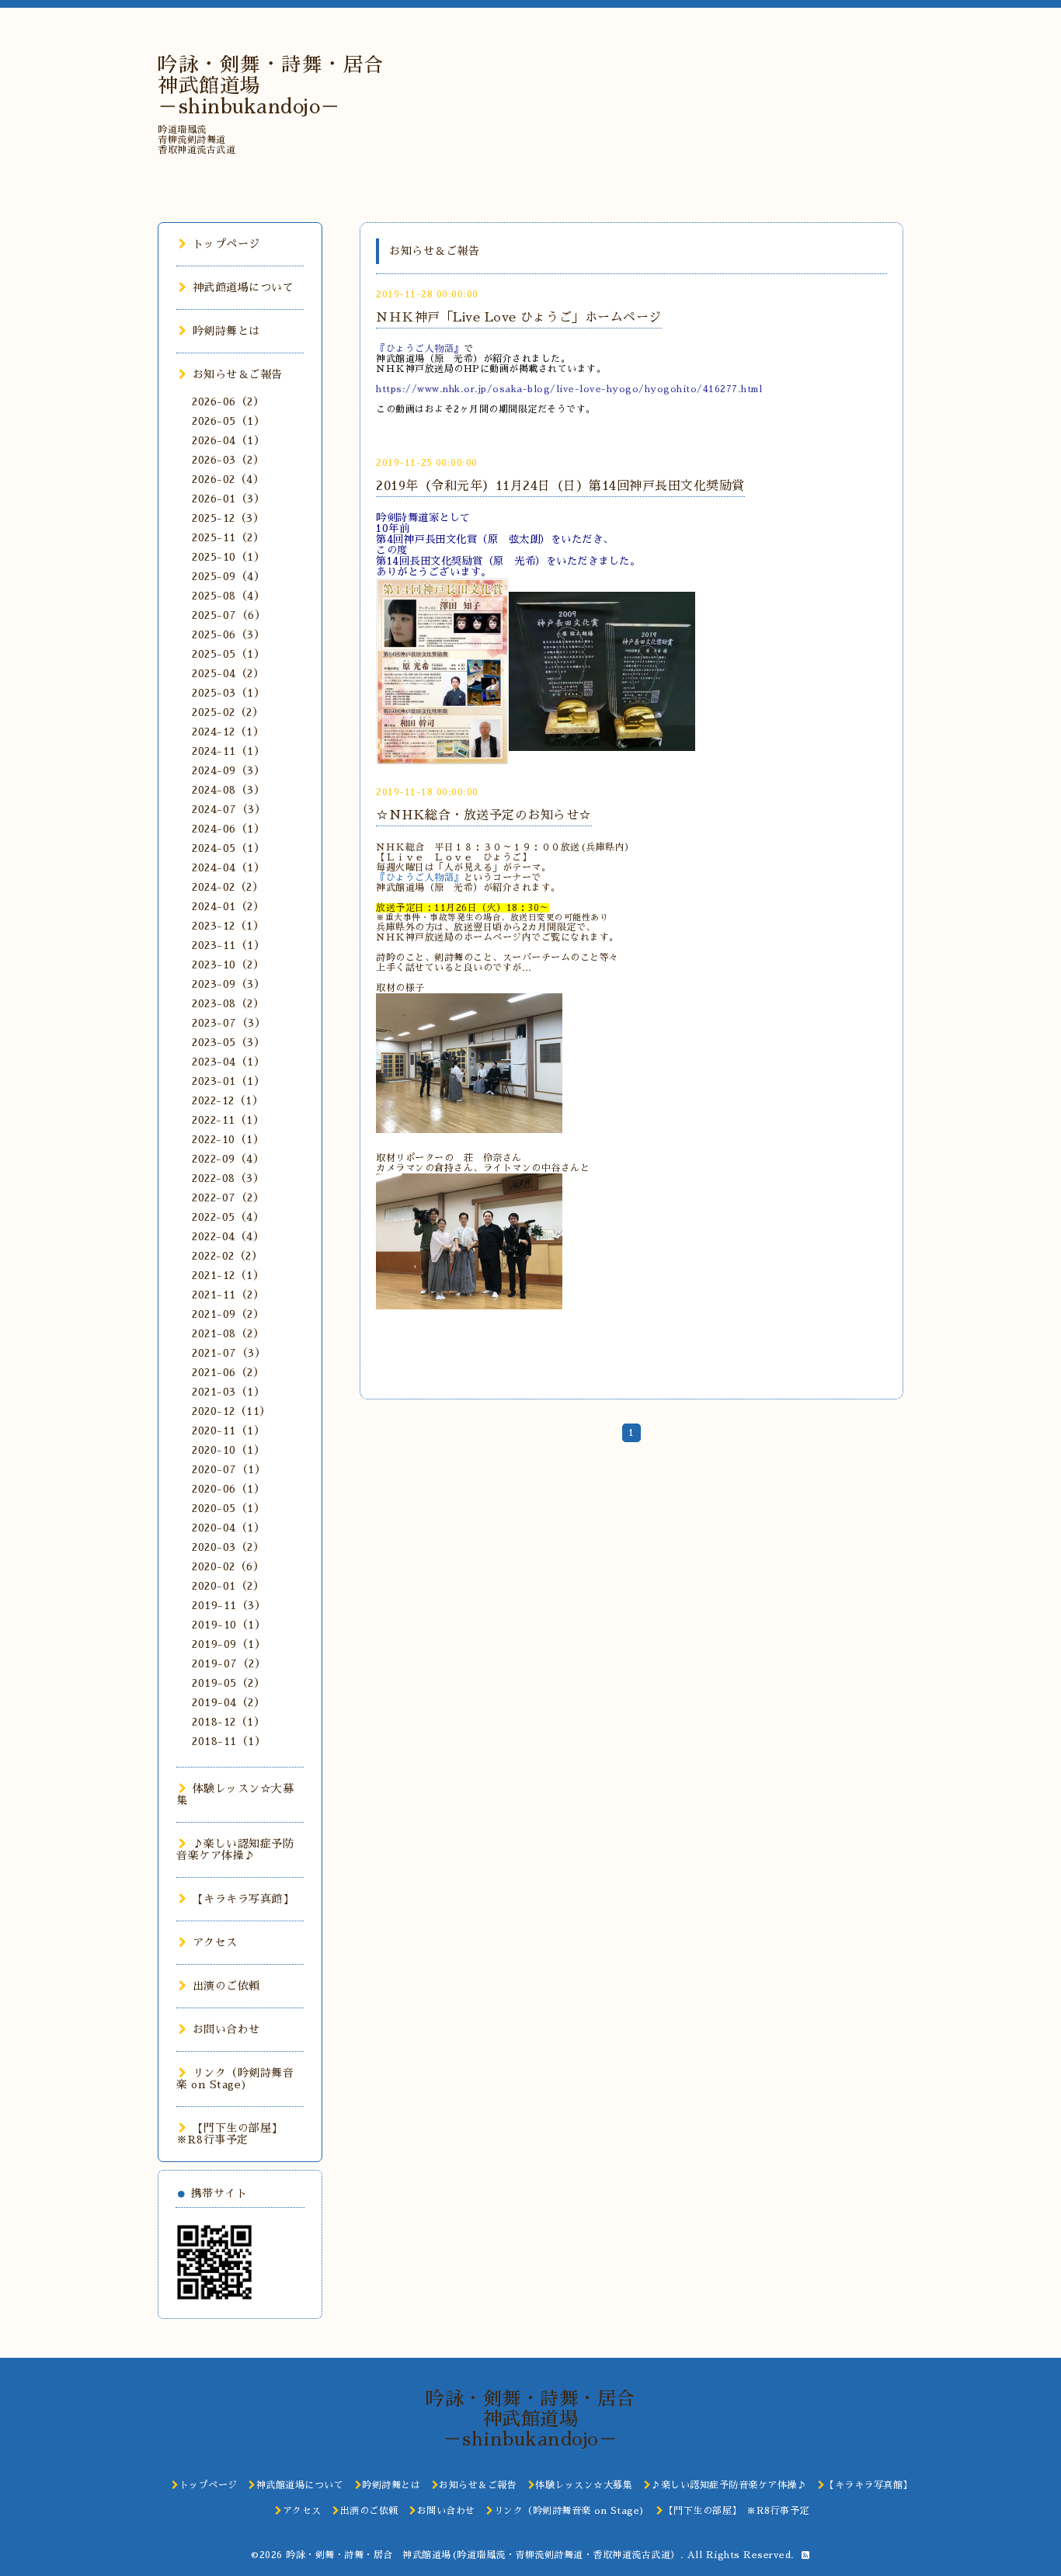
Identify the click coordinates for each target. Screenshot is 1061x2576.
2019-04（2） (228, 1702)
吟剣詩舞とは (226, 331)
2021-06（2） (228, 1372)
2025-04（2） (228, 673)
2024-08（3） (228, 790)
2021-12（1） (228, 1275)
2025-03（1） (228, 693)
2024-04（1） (228, 867)
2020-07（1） (229, 1469)
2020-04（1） (228, 1528)
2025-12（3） (228, 518)
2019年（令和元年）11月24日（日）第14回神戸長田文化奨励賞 (560, 486)
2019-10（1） (229, 1625)
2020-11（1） (228, 1431)
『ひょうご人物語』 (420, 878)
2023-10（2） (228, 965)
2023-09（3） (228, 984)
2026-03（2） (228, 460)
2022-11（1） (228, 1120)
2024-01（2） (228, 906)
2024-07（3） (229, 809)
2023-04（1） (228, 1062)
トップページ (226, 244)
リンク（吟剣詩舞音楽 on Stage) (235, 2079)
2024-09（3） (228, 770)
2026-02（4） (228, 479)
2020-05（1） (228, 1508)
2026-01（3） (228, 499)
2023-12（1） (228, 926)
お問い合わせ (226, 2029)
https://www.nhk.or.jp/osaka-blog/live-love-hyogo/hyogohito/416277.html (569, 389)
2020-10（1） (228, 1450)
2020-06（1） (228, 1489)
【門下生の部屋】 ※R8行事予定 (232, 2134)
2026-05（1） (228, 421)
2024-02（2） (228, 887)
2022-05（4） (228, 1217)
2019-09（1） (229, 1644)
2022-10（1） (228, 1139)
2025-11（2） (228, 537)
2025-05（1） (228, 654)
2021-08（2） (228, 1333)
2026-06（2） (228, 402)
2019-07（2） (229, 1663)
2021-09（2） (228, 1314)
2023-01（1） (228, 1081)
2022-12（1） (228, 1100)
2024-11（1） (228, 751)
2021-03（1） (228, 1392)
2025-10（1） (228, 557)
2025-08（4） (228, 596)
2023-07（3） (229, 1023)
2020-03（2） (228, 1547)
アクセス (215, 1942)
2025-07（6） (229, 615)
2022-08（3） (228, 1178)
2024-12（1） (228, 732)
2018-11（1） (229, 1741)
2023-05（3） (228, 1042)
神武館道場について (243, 287)
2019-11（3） (229, 1605)
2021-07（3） (229, 1353)
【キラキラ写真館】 (243, 1899)
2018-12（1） (228, 1722)
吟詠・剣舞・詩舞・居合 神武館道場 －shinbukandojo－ (540, 2419)
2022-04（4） (228, 1236)
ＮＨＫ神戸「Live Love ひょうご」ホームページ (519, 318)
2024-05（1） (228, 848)
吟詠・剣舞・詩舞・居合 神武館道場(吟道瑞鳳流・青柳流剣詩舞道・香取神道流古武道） (483, 2555)
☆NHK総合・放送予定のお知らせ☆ (484, 815)
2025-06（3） (228, 634)
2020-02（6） (228, 1566)
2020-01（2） (228, 1586)
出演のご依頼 (226, 1986)
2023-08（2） (228, 1003)
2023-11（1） (228, 945)
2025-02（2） (228, 712)
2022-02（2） (227, 1256)
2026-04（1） (228, 440)
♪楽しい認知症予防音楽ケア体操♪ (235, 1849)
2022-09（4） (228, 1159)
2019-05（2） (228, 1683)
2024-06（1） (228, 829)
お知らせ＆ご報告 (238, 374)
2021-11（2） (228, 1295)
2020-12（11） (231, 1411)
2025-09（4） (228, 576)
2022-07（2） (228, 1198)
